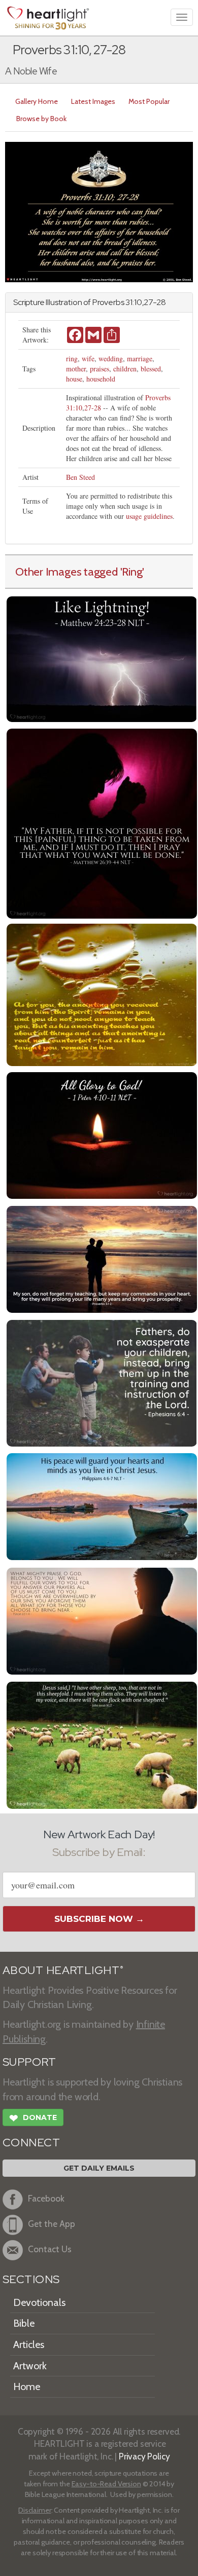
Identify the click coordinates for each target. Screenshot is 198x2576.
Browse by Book (41, 119)
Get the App (52, 2224)
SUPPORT (29, 2062)
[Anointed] (102, 994)
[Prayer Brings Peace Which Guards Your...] (102, 1506)
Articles (29, 2344)
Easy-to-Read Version (106, 2484)
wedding (111, 358)
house (74, 379)
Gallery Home (37, 101)
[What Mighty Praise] (102, 1620)
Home (27, 2386)
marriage (140, 358)
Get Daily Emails (99, 2168)
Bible (24, 2323)
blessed (151, 369)
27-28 (93, 408)
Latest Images (93, 101)
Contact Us (50, 2249)
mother (76, 369)
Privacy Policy (144, 2456)
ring (72, 358)
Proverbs (108, 302)
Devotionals (39, 2302)
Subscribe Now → (99, 1919)
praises (100, 369)
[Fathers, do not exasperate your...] (102, 1382)
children (125, 369)
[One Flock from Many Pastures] (102, 1744)
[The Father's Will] (102, 823)
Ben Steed (80, 477)
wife (88, 358)
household (101, 379)
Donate (33, 2118)
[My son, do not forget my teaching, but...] (102, 1258)
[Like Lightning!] (102, 658)
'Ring (131, 572)
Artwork (30, 2366)
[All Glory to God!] (102, 1135)
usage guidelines (149, 516)
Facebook (46, 2198)
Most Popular (149, 101)
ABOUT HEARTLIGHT (63, 1970)
